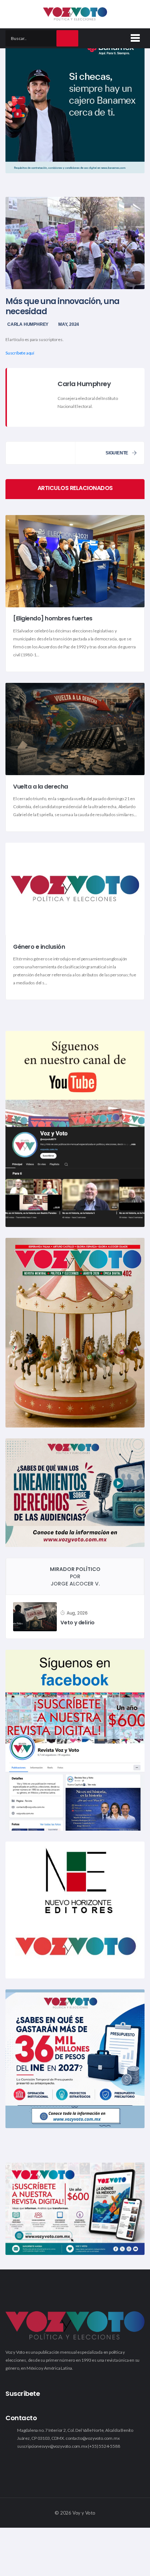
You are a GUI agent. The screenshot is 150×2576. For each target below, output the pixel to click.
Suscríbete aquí (20, 353)
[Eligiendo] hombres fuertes (53, 619)
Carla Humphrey (28, 324)
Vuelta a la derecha (41, 787)
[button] (134, 37)
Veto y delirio (78, 1623)
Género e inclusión (39, 947)
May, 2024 (69, 324)
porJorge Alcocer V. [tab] (75, 1576)
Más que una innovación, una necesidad (62, 306)
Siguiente (117, 453)
